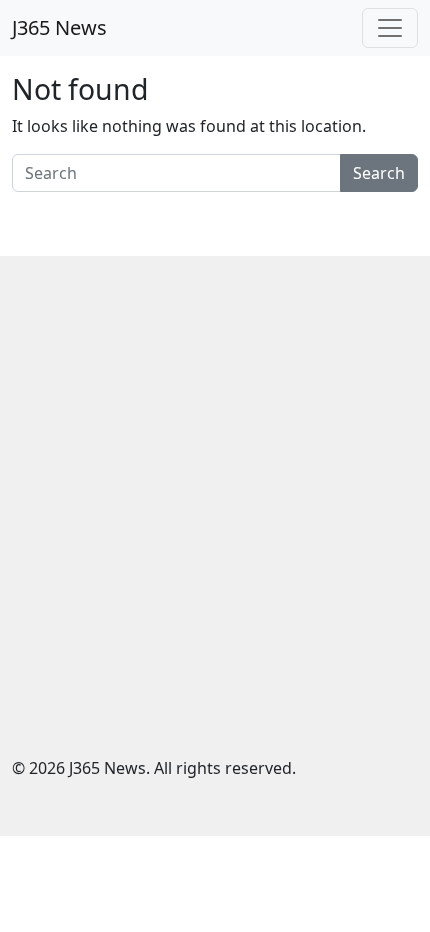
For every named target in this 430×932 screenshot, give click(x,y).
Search (379, 173)
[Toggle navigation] (390, 28)
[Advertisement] (215, 521)
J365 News (59, 27)
